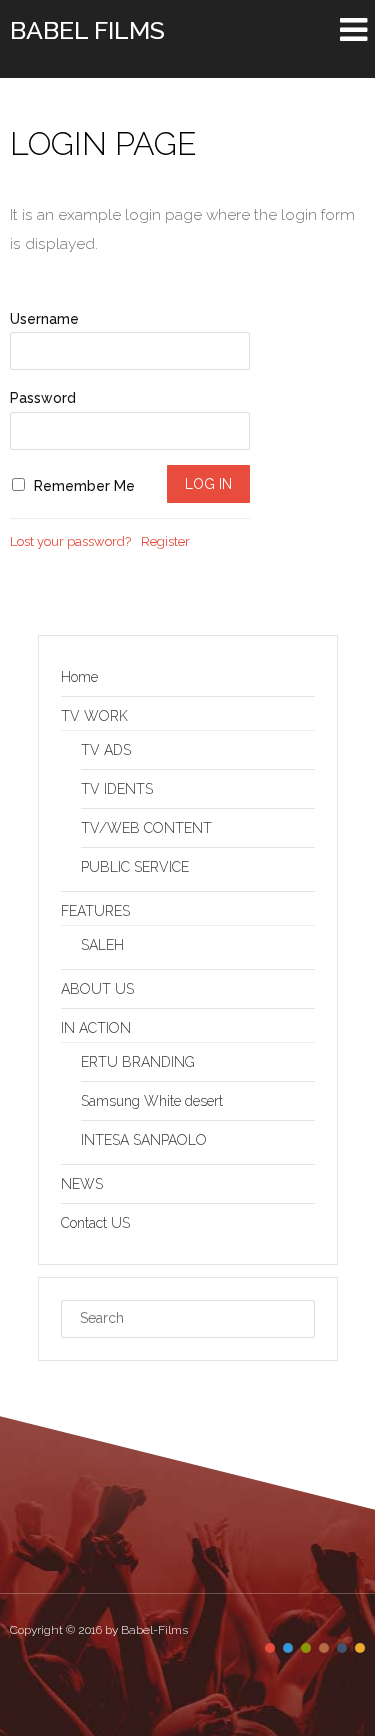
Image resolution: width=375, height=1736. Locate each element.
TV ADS (106, 750)
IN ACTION (96, 1028)
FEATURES (95, 911)
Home (79, 677)
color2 (288, 1648)
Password (43, 398)
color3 (306, 1648)
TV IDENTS (117, 789)
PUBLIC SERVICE (135, 867)
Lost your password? (70, 541)
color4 (324, 1648)
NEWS (82, 1184)
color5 (342, 1648)
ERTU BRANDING (138, 1062)
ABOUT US (97, 989)
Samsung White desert (152, 1101)
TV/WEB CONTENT (146, 828)
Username (44, 319)
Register (165, 541)
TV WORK (94, 716)
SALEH (102, 945)
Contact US (95, 1223)
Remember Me (82, 486)
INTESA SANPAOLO (144, 1140)
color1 (270, 1648)
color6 (360, 1648)
